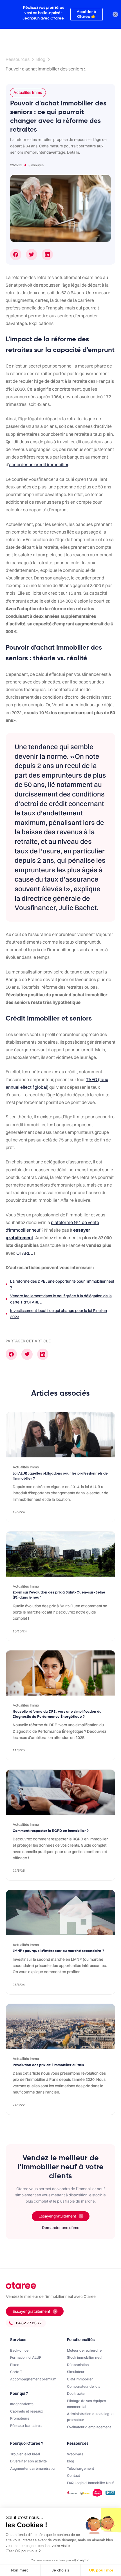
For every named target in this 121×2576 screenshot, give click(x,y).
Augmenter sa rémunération (33, 2468)
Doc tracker (76, 2393)
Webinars (75, 2454)
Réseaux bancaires (26, 2425)
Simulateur (76, 2372)
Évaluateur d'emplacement (89, 2427)
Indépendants (22, 2404)
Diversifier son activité (28, 2461)
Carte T (16, 2372)
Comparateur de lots (84, 2386)
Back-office (19, 2350)
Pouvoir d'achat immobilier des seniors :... (47, 69)
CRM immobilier (80, 2379)
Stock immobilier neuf (85, 2357)
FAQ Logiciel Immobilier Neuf (90, 2483)
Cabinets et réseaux (27, 2411)
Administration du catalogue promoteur (90, 2417)
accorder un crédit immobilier (39, 464)
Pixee (15, 2365)
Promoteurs (20, 2418)
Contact (73, 2475)
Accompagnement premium (33, 2379)
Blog (41, 59)
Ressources (18, 59)
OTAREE (24, 1253)
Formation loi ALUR (26, 2357)
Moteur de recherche (84, 2350)
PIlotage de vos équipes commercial (87, 2404)
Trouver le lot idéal (25, 2454)
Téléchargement (80, 2468)
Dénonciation (78, 2365)
